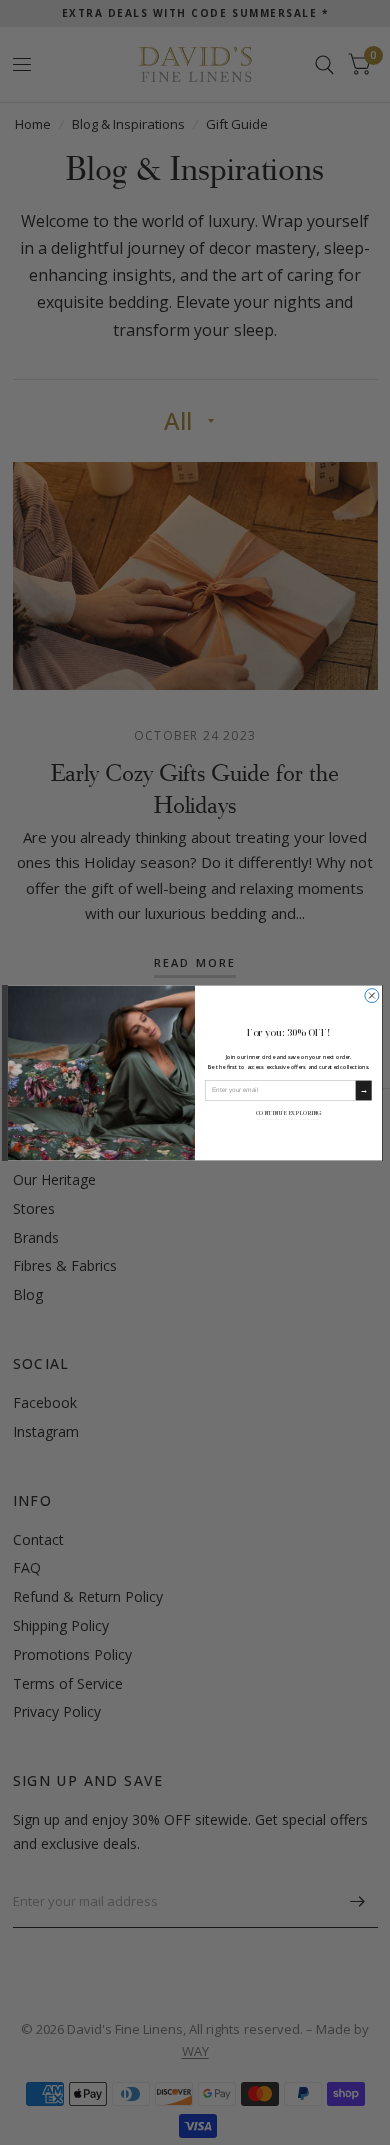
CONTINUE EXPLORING (288, 1112)
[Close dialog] (372, 995)
